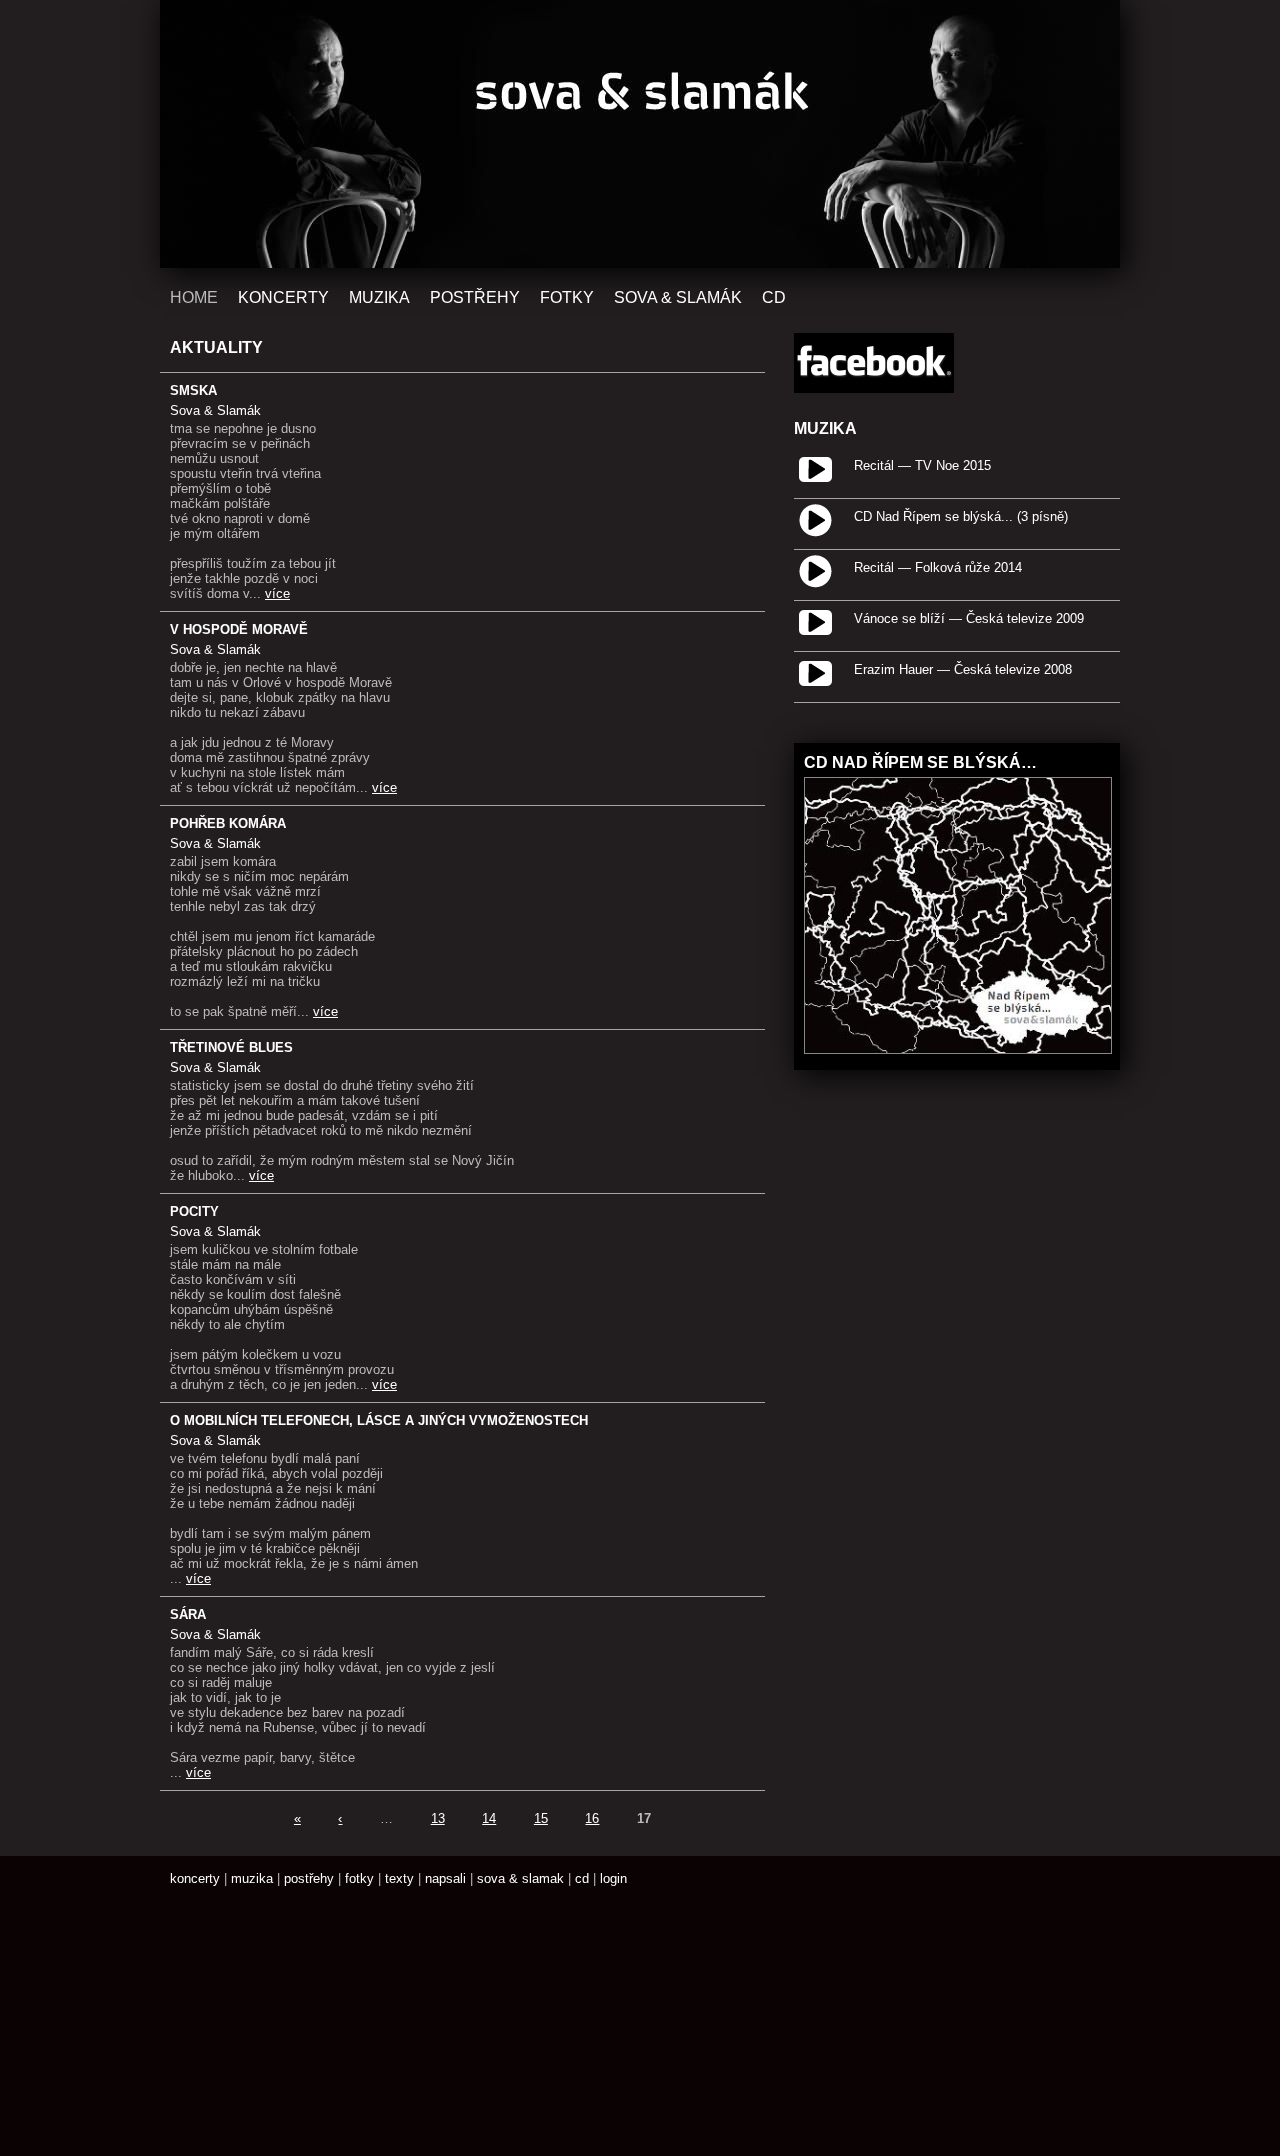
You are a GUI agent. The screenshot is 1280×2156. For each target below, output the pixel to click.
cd (582, 1878)
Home (194, 297)
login (613, 1878)
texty (399, 1878)
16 (592, 1818)
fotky (359, 1878)
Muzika (379, 297)
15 (541, 1818)
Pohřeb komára (228, 823)
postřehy (309, 1878)
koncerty (195, 1878)
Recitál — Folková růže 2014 (938, 567)
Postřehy (475, 297)
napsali (445, 1878)
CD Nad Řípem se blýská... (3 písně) (961, 516)
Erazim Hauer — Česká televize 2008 (963, 669)
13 (438, 1818)
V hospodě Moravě (239, 629)
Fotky (567, 297)
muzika (252, 1878)
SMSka (193, 390)
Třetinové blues (231, 1047)
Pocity (194, 1211)
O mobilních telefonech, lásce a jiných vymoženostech (379, 1420)
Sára (188, 1614)
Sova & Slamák (678, 297)
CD (774, 297)
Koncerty (283, 297)
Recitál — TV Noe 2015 (922, 465)
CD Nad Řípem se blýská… (920, 762)
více (277, 593)
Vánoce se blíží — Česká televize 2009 (969, 618)
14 (489, 1818)
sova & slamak (520, 1878)
